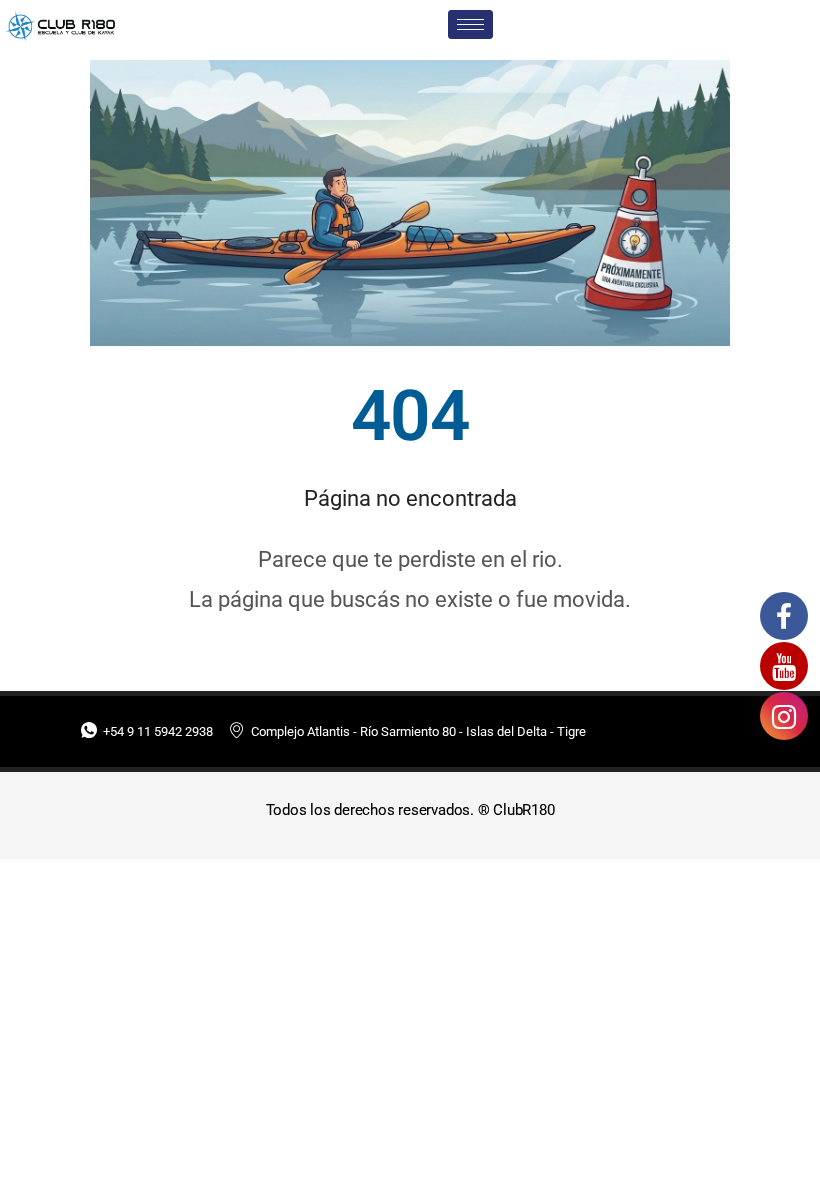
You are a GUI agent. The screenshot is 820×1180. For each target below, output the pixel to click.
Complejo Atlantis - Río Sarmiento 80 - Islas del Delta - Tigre (418, 731)
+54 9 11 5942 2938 (158, 731)
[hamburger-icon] (470, 24)
